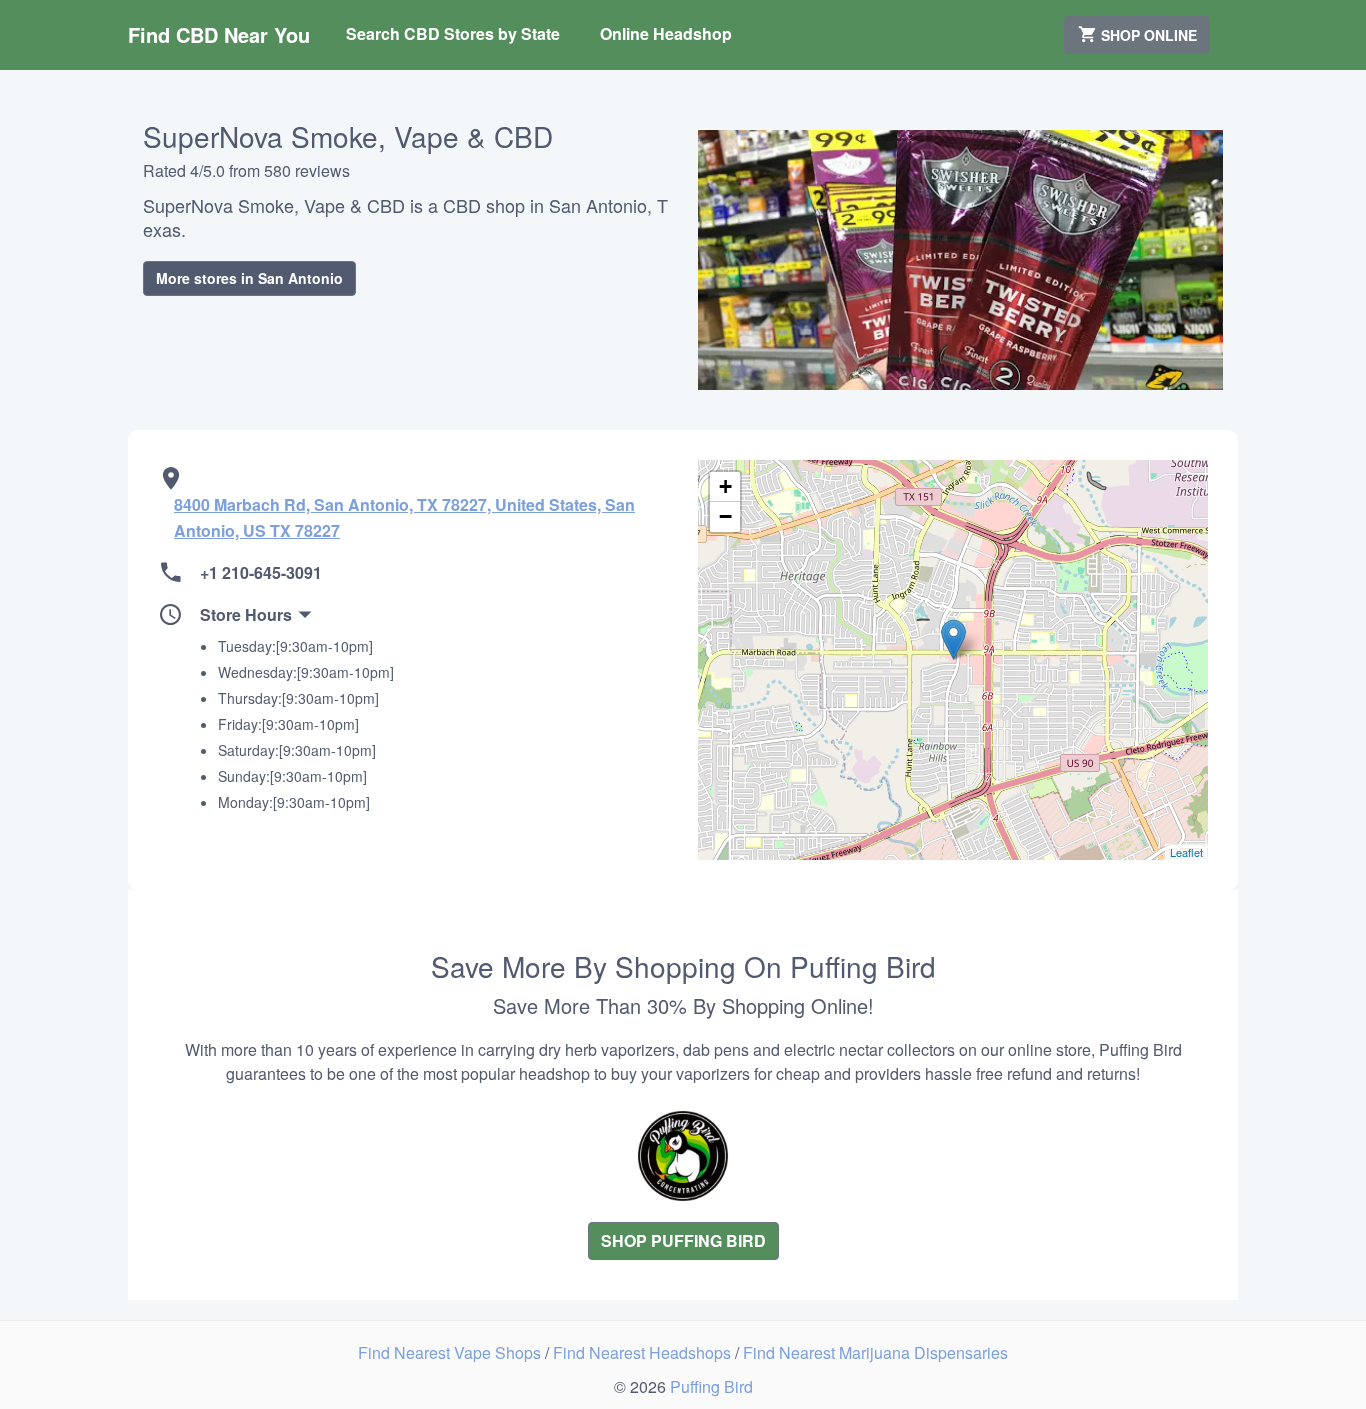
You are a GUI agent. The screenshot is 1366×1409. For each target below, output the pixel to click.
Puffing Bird (711, 1386)
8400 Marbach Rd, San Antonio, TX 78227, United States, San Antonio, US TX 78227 (404, 517)
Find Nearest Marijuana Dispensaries (875, 1352)
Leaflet (1186, 852)
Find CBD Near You (219, 34)
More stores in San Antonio (249, 278)
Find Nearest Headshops (644, 1352)
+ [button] (725, 486)
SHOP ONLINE (1147, 35)
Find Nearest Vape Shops (451, 1352)
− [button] (725, 516)
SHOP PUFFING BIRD (683, 1240)
